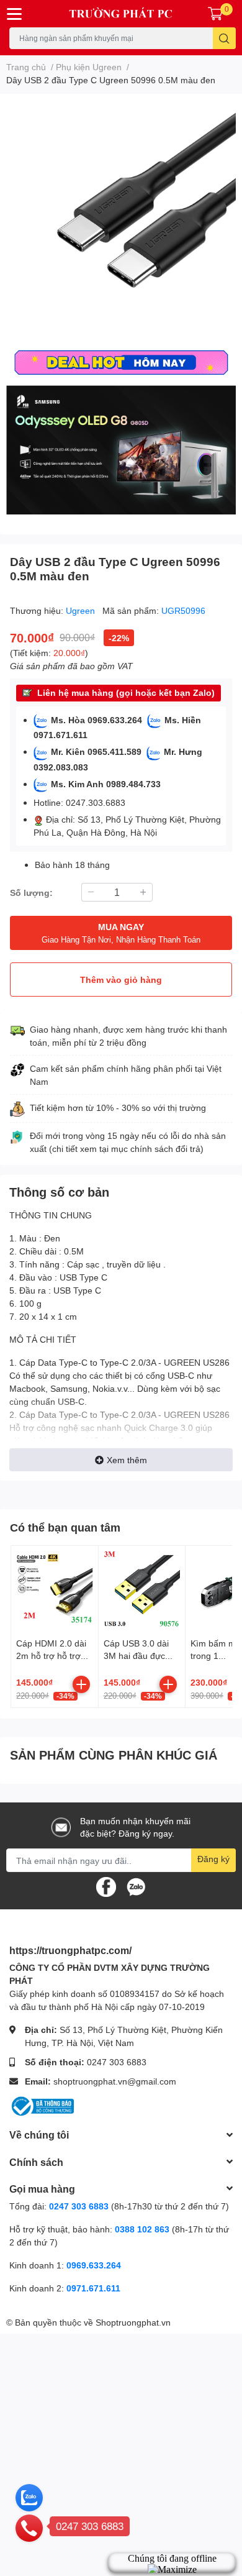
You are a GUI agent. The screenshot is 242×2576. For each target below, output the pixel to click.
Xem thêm (127, 1460)
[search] (224, 38)
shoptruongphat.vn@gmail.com (115, 2081)
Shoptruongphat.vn (133, 2322)
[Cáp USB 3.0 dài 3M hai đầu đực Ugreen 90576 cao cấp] (142, 1589)
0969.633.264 (94, 2265)
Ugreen (82, 610)
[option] (121, 219)
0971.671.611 (93, 2288)
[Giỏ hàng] (215, 14)
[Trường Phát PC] (121, 14)
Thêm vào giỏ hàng (121, 980)
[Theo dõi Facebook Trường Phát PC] (106, 1886)
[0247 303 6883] (29, 2528)
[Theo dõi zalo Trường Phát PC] (136, 1886)
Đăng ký (213, 1859)
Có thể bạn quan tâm (65, 1527)
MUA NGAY (121, 933)
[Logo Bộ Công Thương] (42, 2105)
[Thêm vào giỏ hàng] (81, 1684)
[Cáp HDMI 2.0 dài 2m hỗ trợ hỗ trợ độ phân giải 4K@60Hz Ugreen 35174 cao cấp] (55, 1589)
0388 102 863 (142, 2229)
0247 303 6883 (117, 2062)
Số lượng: (31, 893)
